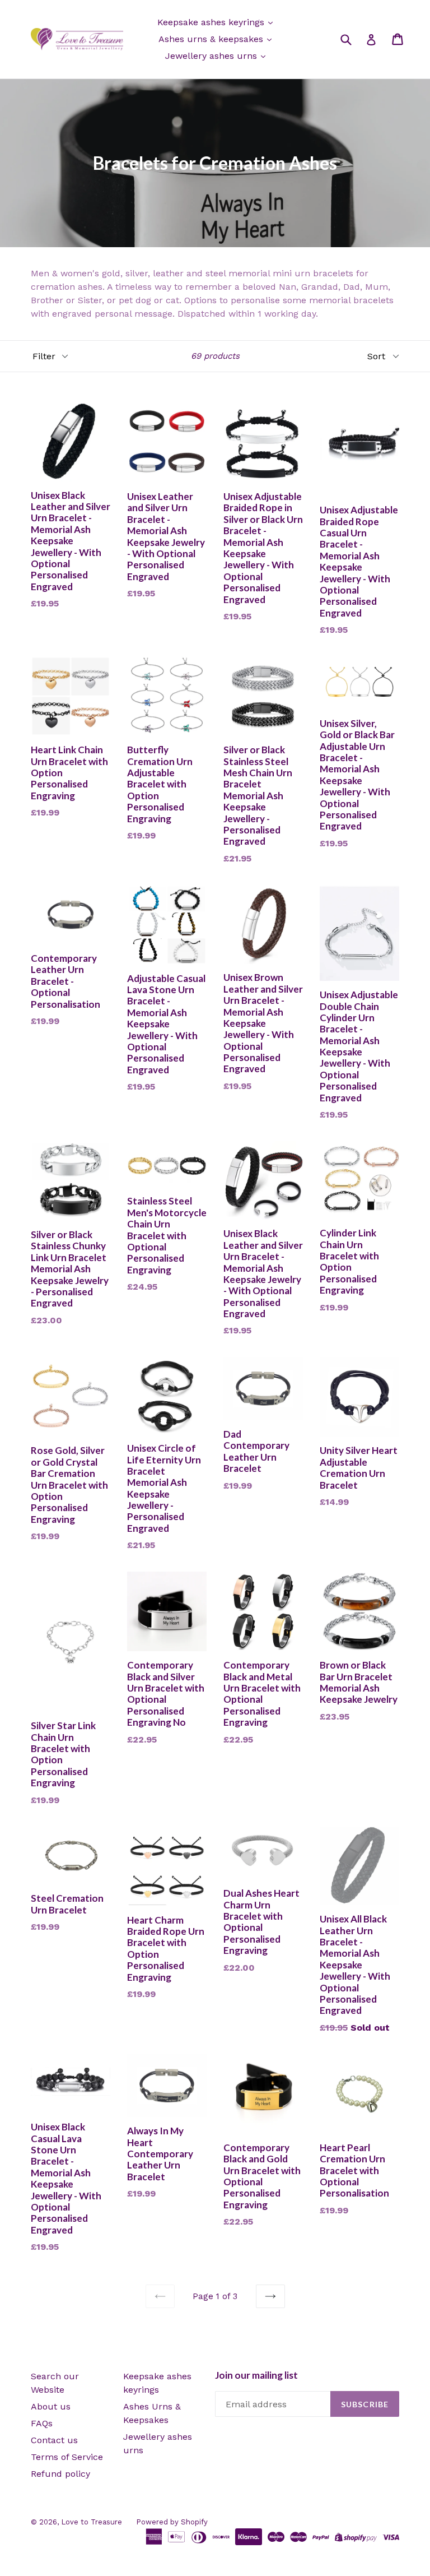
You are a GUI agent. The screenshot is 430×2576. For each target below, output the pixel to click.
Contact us (54, 2440)
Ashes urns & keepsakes (212, 39)
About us (51, 2406)
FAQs (42, 2423)
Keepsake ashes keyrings (212, 22)
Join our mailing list (256, 2375)
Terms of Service (67, 2457)
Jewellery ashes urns (212, 56)
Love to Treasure (92, 2522)
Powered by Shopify (172, 2522)
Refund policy (60, 2474)
